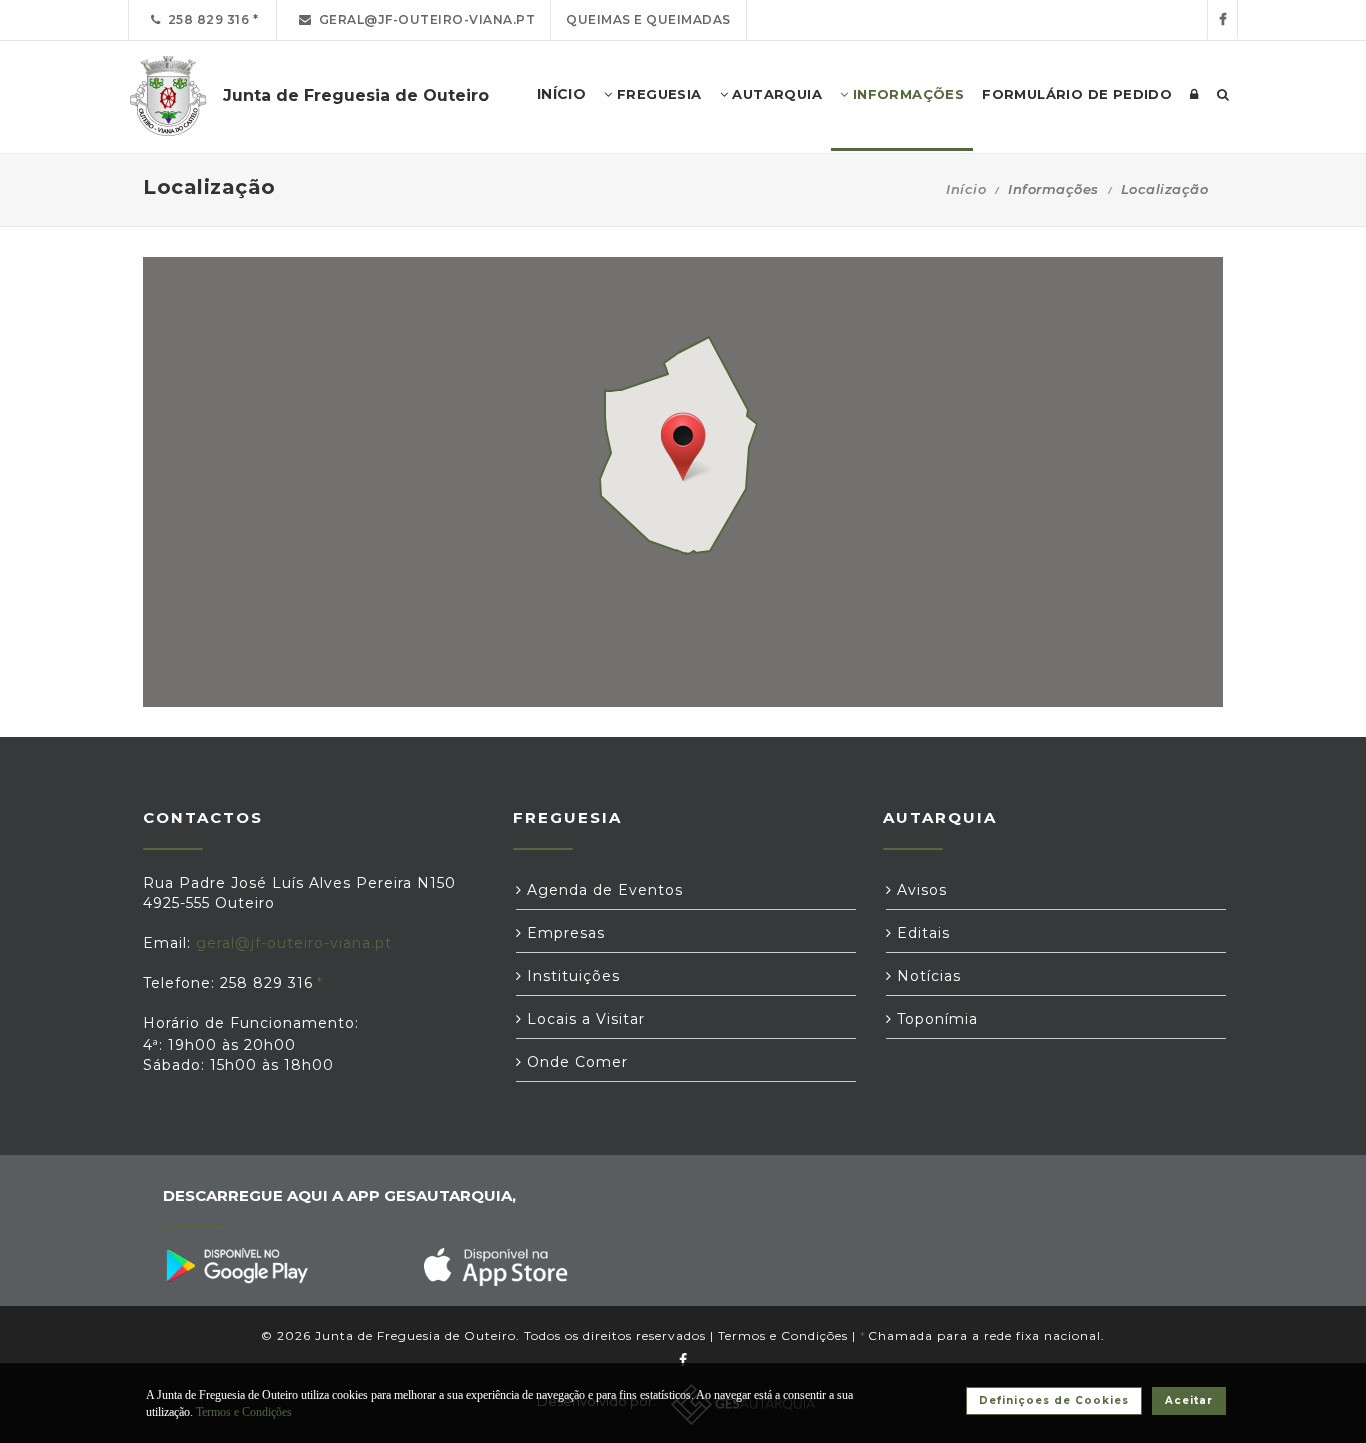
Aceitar (1189, 1400)
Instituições (571, 976)
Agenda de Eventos (602, 890)
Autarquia (775, 94)
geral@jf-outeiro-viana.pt (424, 19)
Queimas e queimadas (648, 19)
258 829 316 (205, 19)
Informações (906, 94)
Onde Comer (575, 1062)
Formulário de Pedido (1077, 94)
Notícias (926, 976)
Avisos (919, 890)
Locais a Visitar (583, 1019)
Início (966, 189)
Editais (921, 933)
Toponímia (935, 1019)
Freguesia (657, 94)
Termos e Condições (783, 1335)
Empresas (563, 933)
